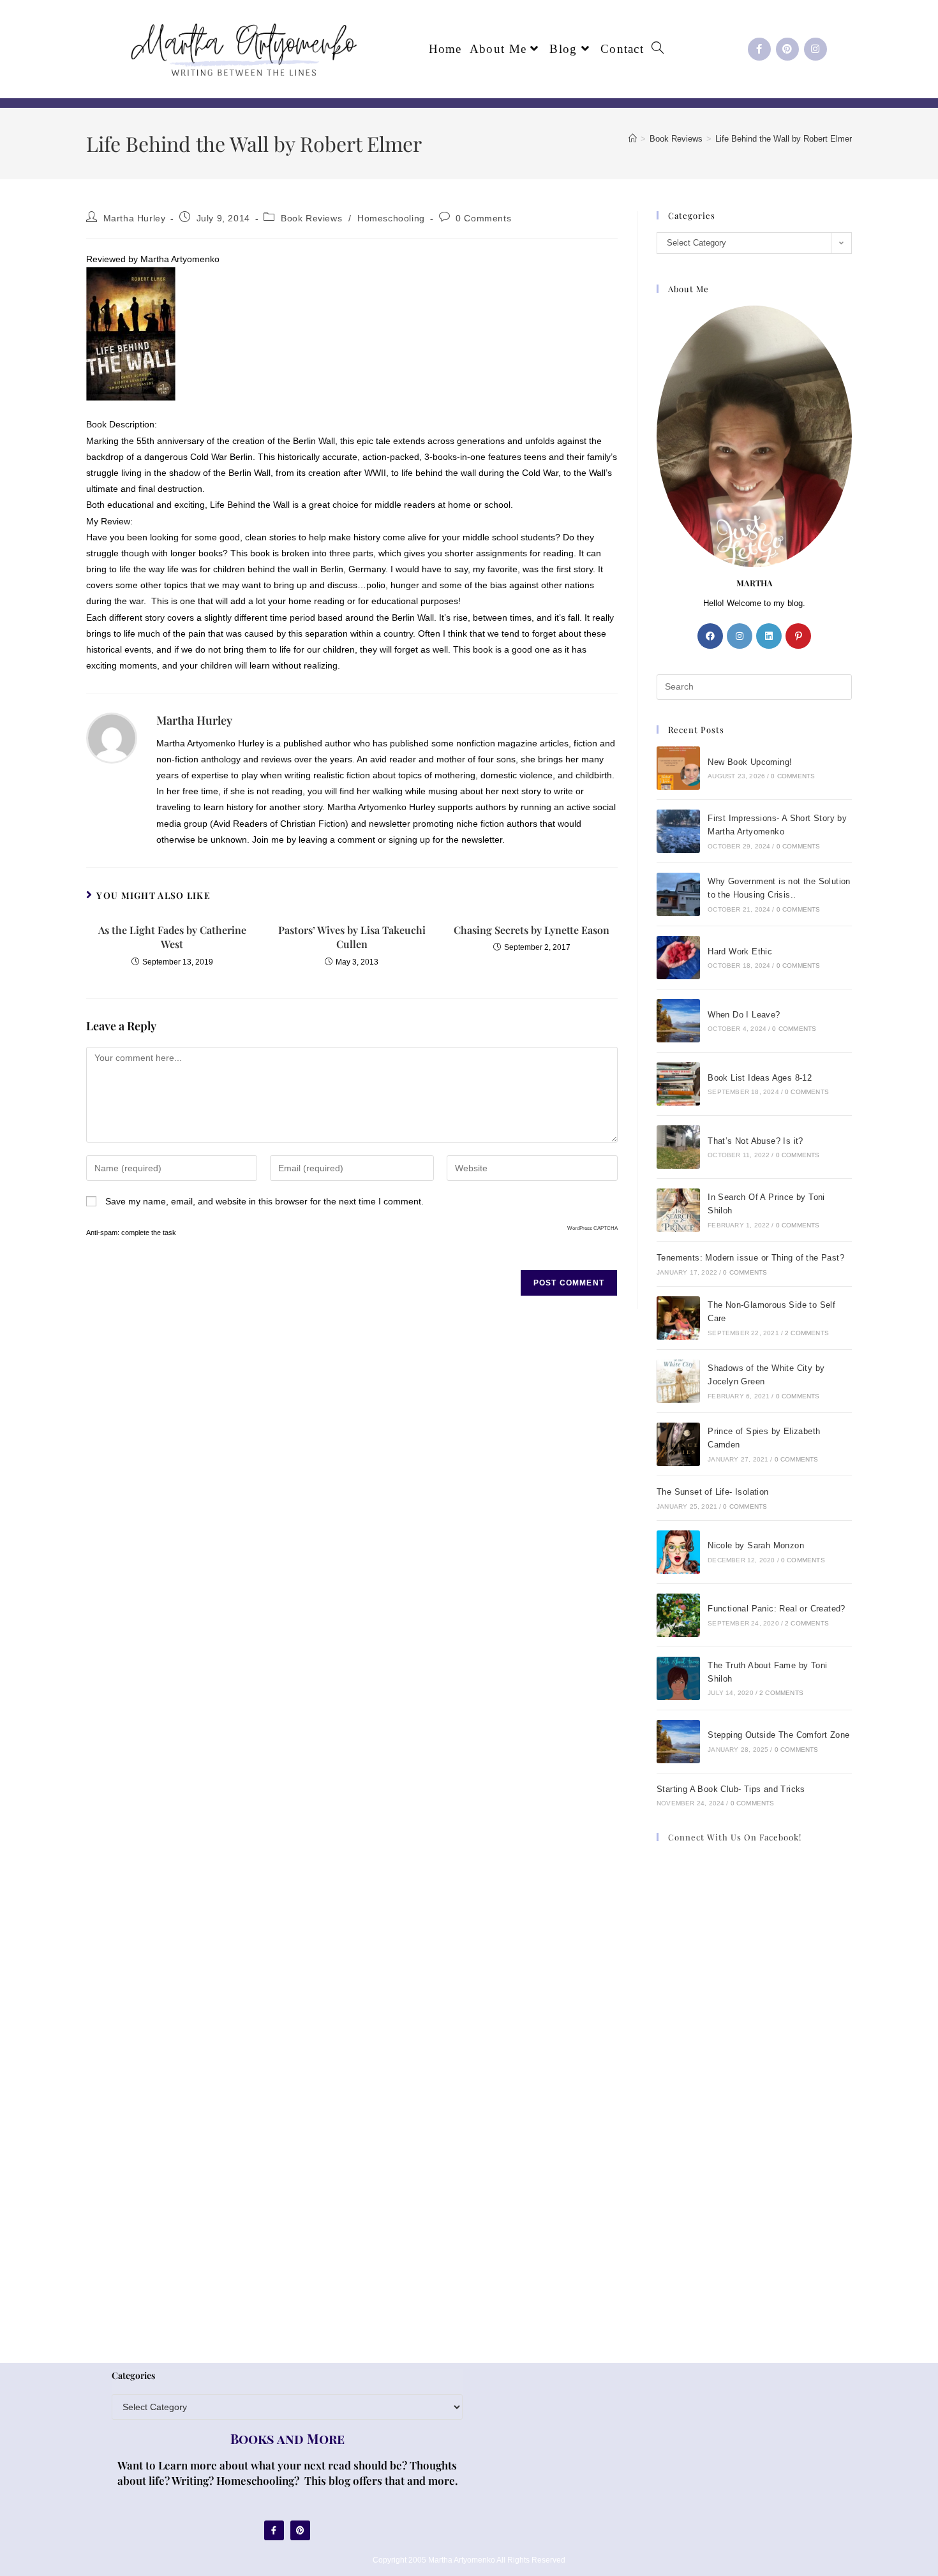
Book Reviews (311, 218)
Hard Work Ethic (740, 951)
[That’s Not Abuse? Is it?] (678, 1147)
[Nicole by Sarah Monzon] (678, 1552)
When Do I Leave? (744, 1015)
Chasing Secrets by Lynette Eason (532, 930)
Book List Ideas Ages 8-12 (760, 1078)
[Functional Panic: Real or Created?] (678, 1615)
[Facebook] (710, 636)
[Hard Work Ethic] (678, 958)
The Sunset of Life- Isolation (713, 1492)
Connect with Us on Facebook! (735, 1837)
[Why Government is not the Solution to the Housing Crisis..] (678, 894)
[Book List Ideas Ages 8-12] (678, 1084)
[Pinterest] (787, 49)
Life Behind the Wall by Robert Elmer (784, 139)
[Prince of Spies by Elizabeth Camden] (678, 1444)
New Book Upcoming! (750, 762)
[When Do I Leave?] (678, 1021)
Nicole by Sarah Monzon (756, 1545)
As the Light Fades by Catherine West (172, 937)
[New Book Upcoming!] (678, 768)
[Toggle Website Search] (658, 49)
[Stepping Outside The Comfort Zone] (678, 1742)
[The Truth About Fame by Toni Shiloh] (678, 1678)
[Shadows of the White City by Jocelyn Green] (678, 1381)
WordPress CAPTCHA (592, 1228)
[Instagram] (815, 49)
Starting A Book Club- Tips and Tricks (731, 1789)
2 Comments (807, 1333)
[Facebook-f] (759, 49)
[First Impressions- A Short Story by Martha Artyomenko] (678, 831)
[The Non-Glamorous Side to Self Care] (678, 1318)
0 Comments (483, 218)
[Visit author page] (112, 737)
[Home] (633, 139)
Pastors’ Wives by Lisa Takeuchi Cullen (352, 937)
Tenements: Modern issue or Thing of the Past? (750, 1258)
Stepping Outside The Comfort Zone (778, 1735)
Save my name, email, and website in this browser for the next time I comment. (264, 1201)
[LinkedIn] (769, 636)
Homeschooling (391, 218)
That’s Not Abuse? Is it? (756, 1141)
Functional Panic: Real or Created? (777, 1609)
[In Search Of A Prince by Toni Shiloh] (678, 1210)
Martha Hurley (135, 218)
